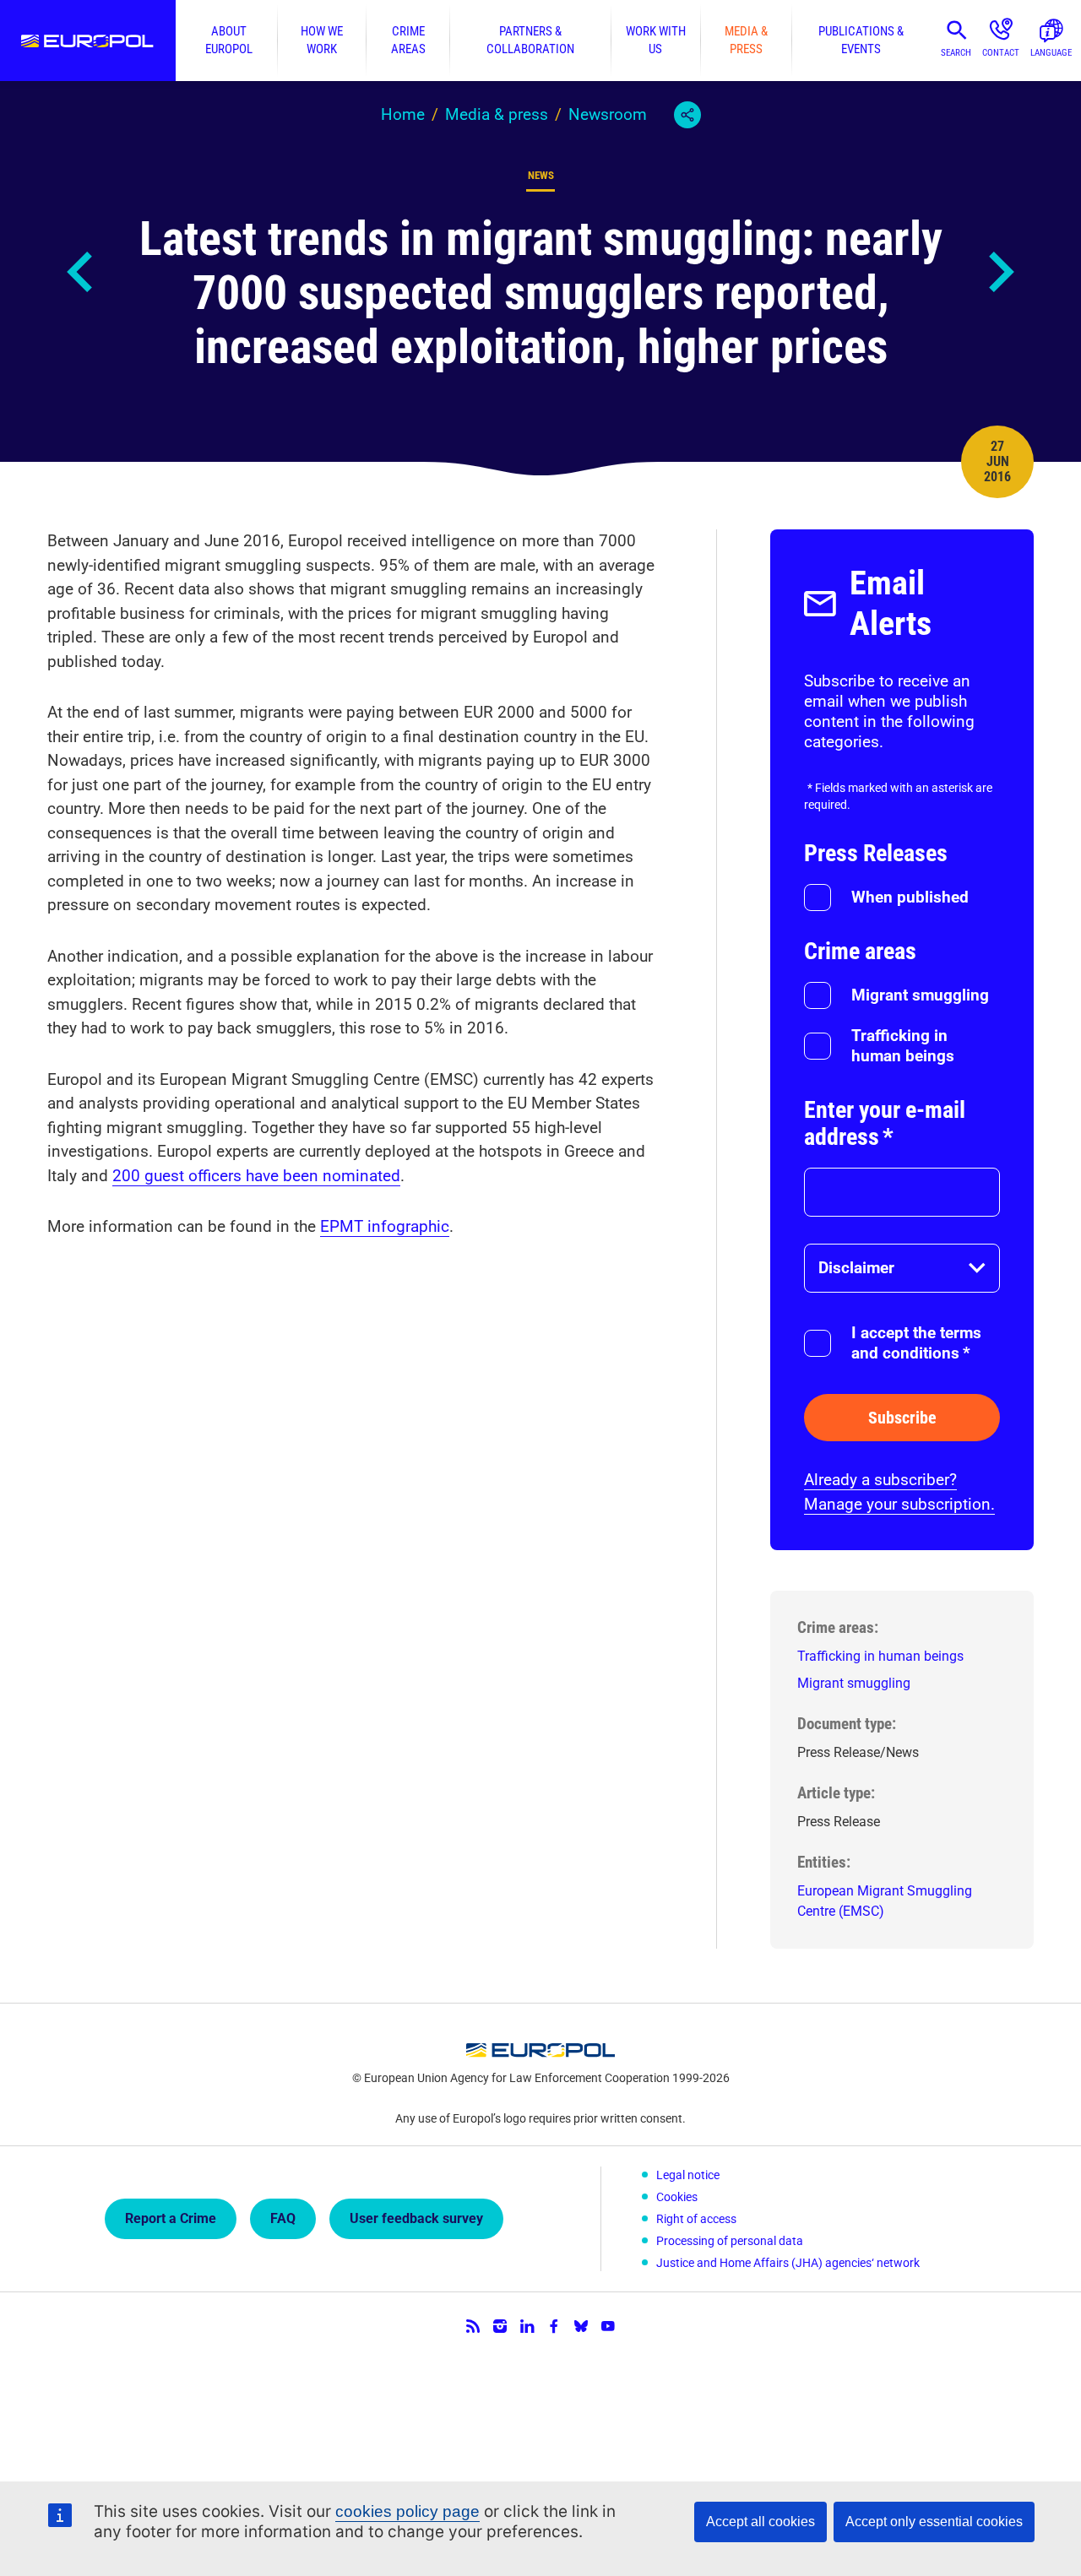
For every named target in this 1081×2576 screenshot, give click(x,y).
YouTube (608, 2326)
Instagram (500, 2326)
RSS (473, 2326)
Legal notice (688, 2175)
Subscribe (902, 1418)
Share (687, 115)
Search (956, 53)
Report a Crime (171, 2218)
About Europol (229, 40)
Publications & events (861, 40)
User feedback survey (416, 2218)
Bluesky (581, 2326)
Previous (81, 272)
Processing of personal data (730, 2241)
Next (1000, 272)
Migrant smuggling (920, 995)
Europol (88, 41)
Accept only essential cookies (934, 2522)
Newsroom (608, 114)
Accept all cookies (761, 2522)
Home (403, 114)
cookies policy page (407, 2511)
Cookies (677, 2197)
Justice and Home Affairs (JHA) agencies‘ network (788, 2263)
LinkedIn (527, 2326)
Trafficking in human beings (903, 1046)
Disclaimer (856, 1268)
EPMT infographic (385, 1226)
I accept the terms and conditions (916, 1343)
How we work (322, 40)
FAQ (283, 2218)
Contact (1001, 53)
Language (1051, 53)
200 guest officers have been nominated (256, 1176)
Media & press (746, 40)
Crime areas (408, 40)
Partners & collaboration (530, 40)
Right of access (696, 2219)
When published (910, 897)
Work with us (656, 40)
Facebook (554, 2326)
